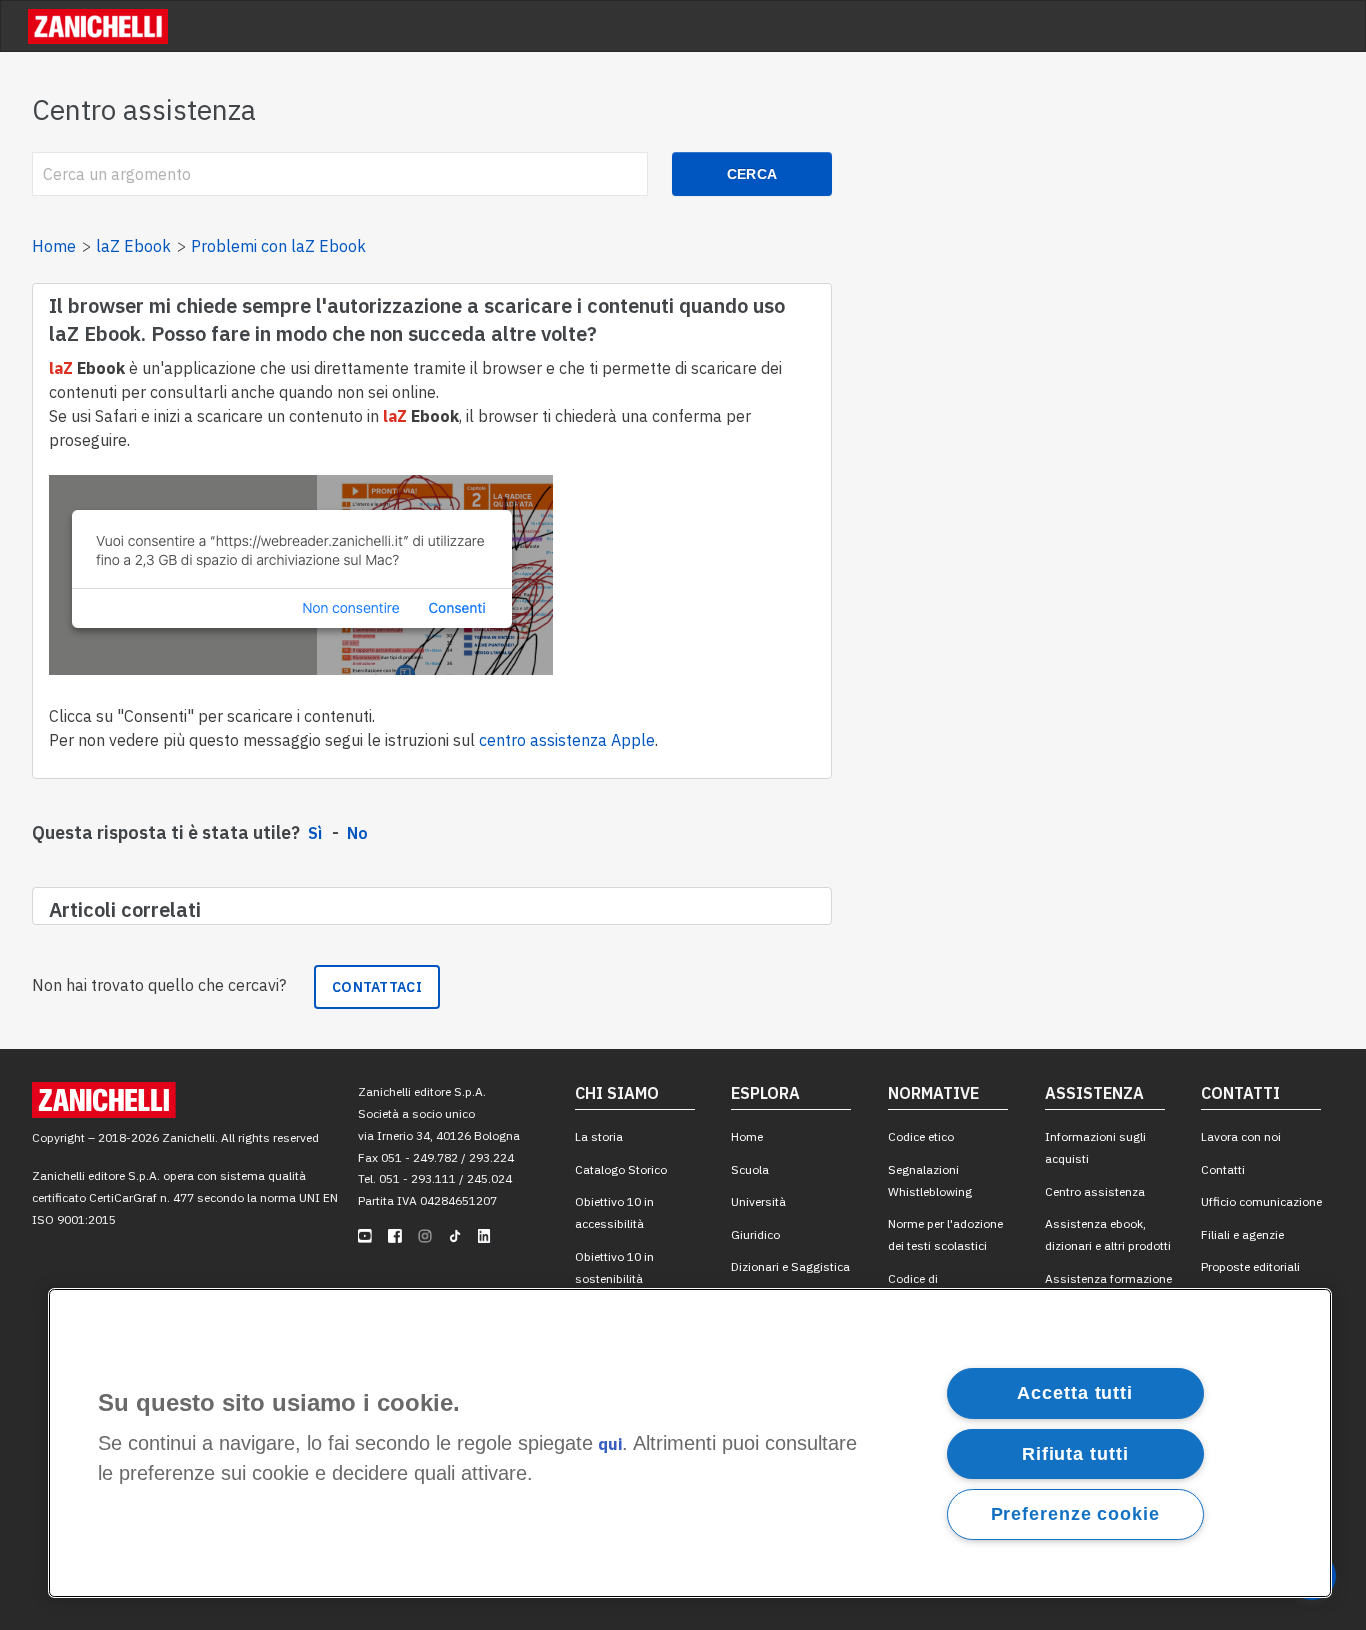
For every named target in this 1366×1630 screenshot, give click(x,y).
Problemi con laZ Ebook (278, 246)
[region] (690, 1443)
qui (610, 1445)
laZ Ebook (133, 246)
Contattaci (377, 987)
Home (54, 246)
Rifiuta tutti (1075, 1453)
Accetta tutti (1075, 1393)
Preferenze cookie (1075, 1514)
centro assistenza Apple (567, 740)
